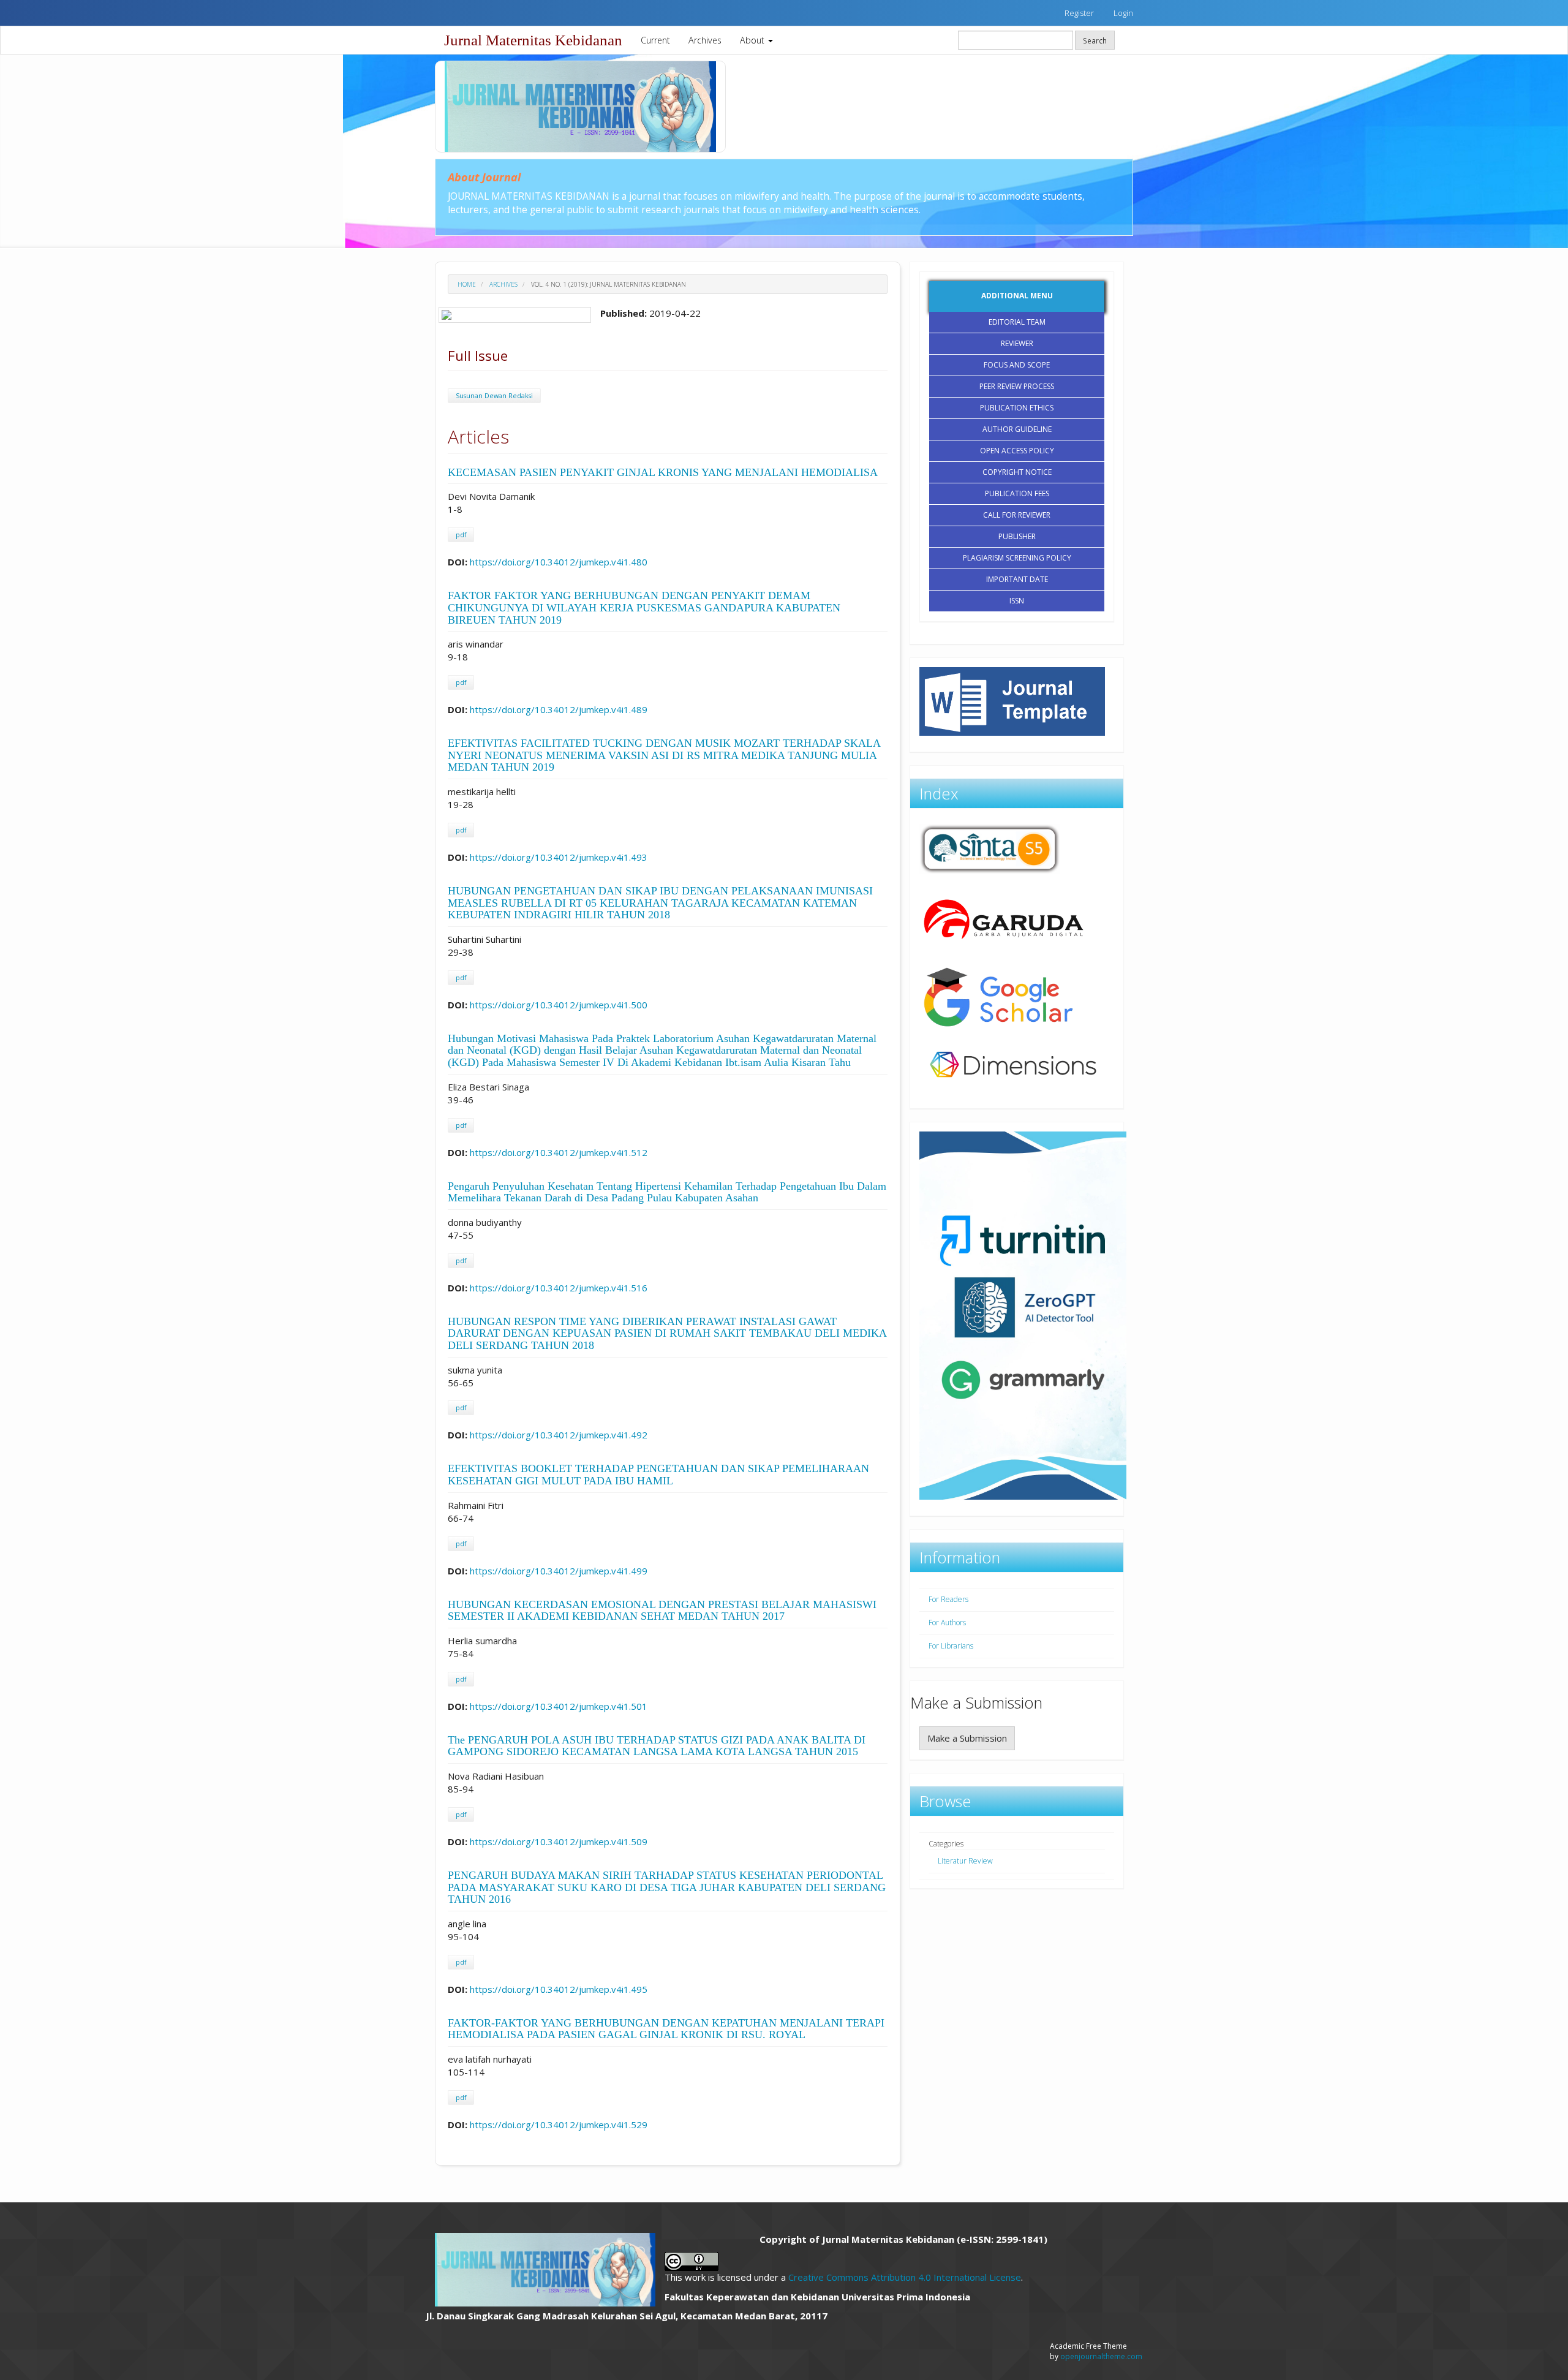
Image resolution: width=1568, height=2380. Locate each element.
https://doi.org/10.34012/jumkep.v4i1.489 (559, 709)
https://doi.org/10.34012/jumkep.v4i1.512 (559, 1152)
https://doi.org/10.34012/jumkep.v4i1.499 (559, 1571)
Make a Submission (967, 1738)
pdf (461, 535)
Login (1123, 13)
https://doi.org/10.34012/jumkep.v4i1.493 (559, 857)
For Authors (947, 1623)
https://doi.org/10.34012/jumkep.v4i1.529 (559, 2125)
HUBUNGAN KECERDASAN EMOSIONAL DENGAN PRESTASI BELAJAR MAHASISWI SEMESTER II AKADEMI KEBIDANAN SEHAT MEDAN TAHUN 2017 (662, 1611)
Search (1095, 40)
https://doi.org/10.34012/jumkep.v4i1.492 (559, 1435)
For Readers (948, 1599)
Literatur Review (965, 1861)
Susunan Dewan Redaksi (494, 396)
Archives (705, 40)
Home (467, 284)
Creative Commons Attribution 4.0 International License (905, 2277)
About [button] (753, 40)
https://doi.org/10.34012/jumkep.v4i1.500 (559, 1005)
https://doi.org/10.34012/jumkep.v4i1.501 (559, 1706)
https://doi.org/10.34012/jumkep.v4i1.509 (559, 1842)
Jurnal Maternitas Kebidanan (533, 40)
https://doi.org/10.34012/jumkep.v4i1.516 (559, 1288)
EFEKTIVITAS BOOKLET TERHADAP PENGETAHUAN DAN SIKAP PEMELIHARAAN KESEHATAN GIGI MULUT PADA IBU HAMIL (658, 1475)
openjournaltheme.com (1101, 2356)
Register (1079, 13)
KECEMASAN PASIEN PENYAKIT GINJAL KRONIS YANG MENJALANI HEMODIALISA (663, 472)
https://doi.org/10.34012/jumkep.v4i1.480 (559, 562)
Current (655, 40)
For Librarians (951, 1646)
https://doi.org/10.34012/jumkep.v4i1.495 (559, 1989)
